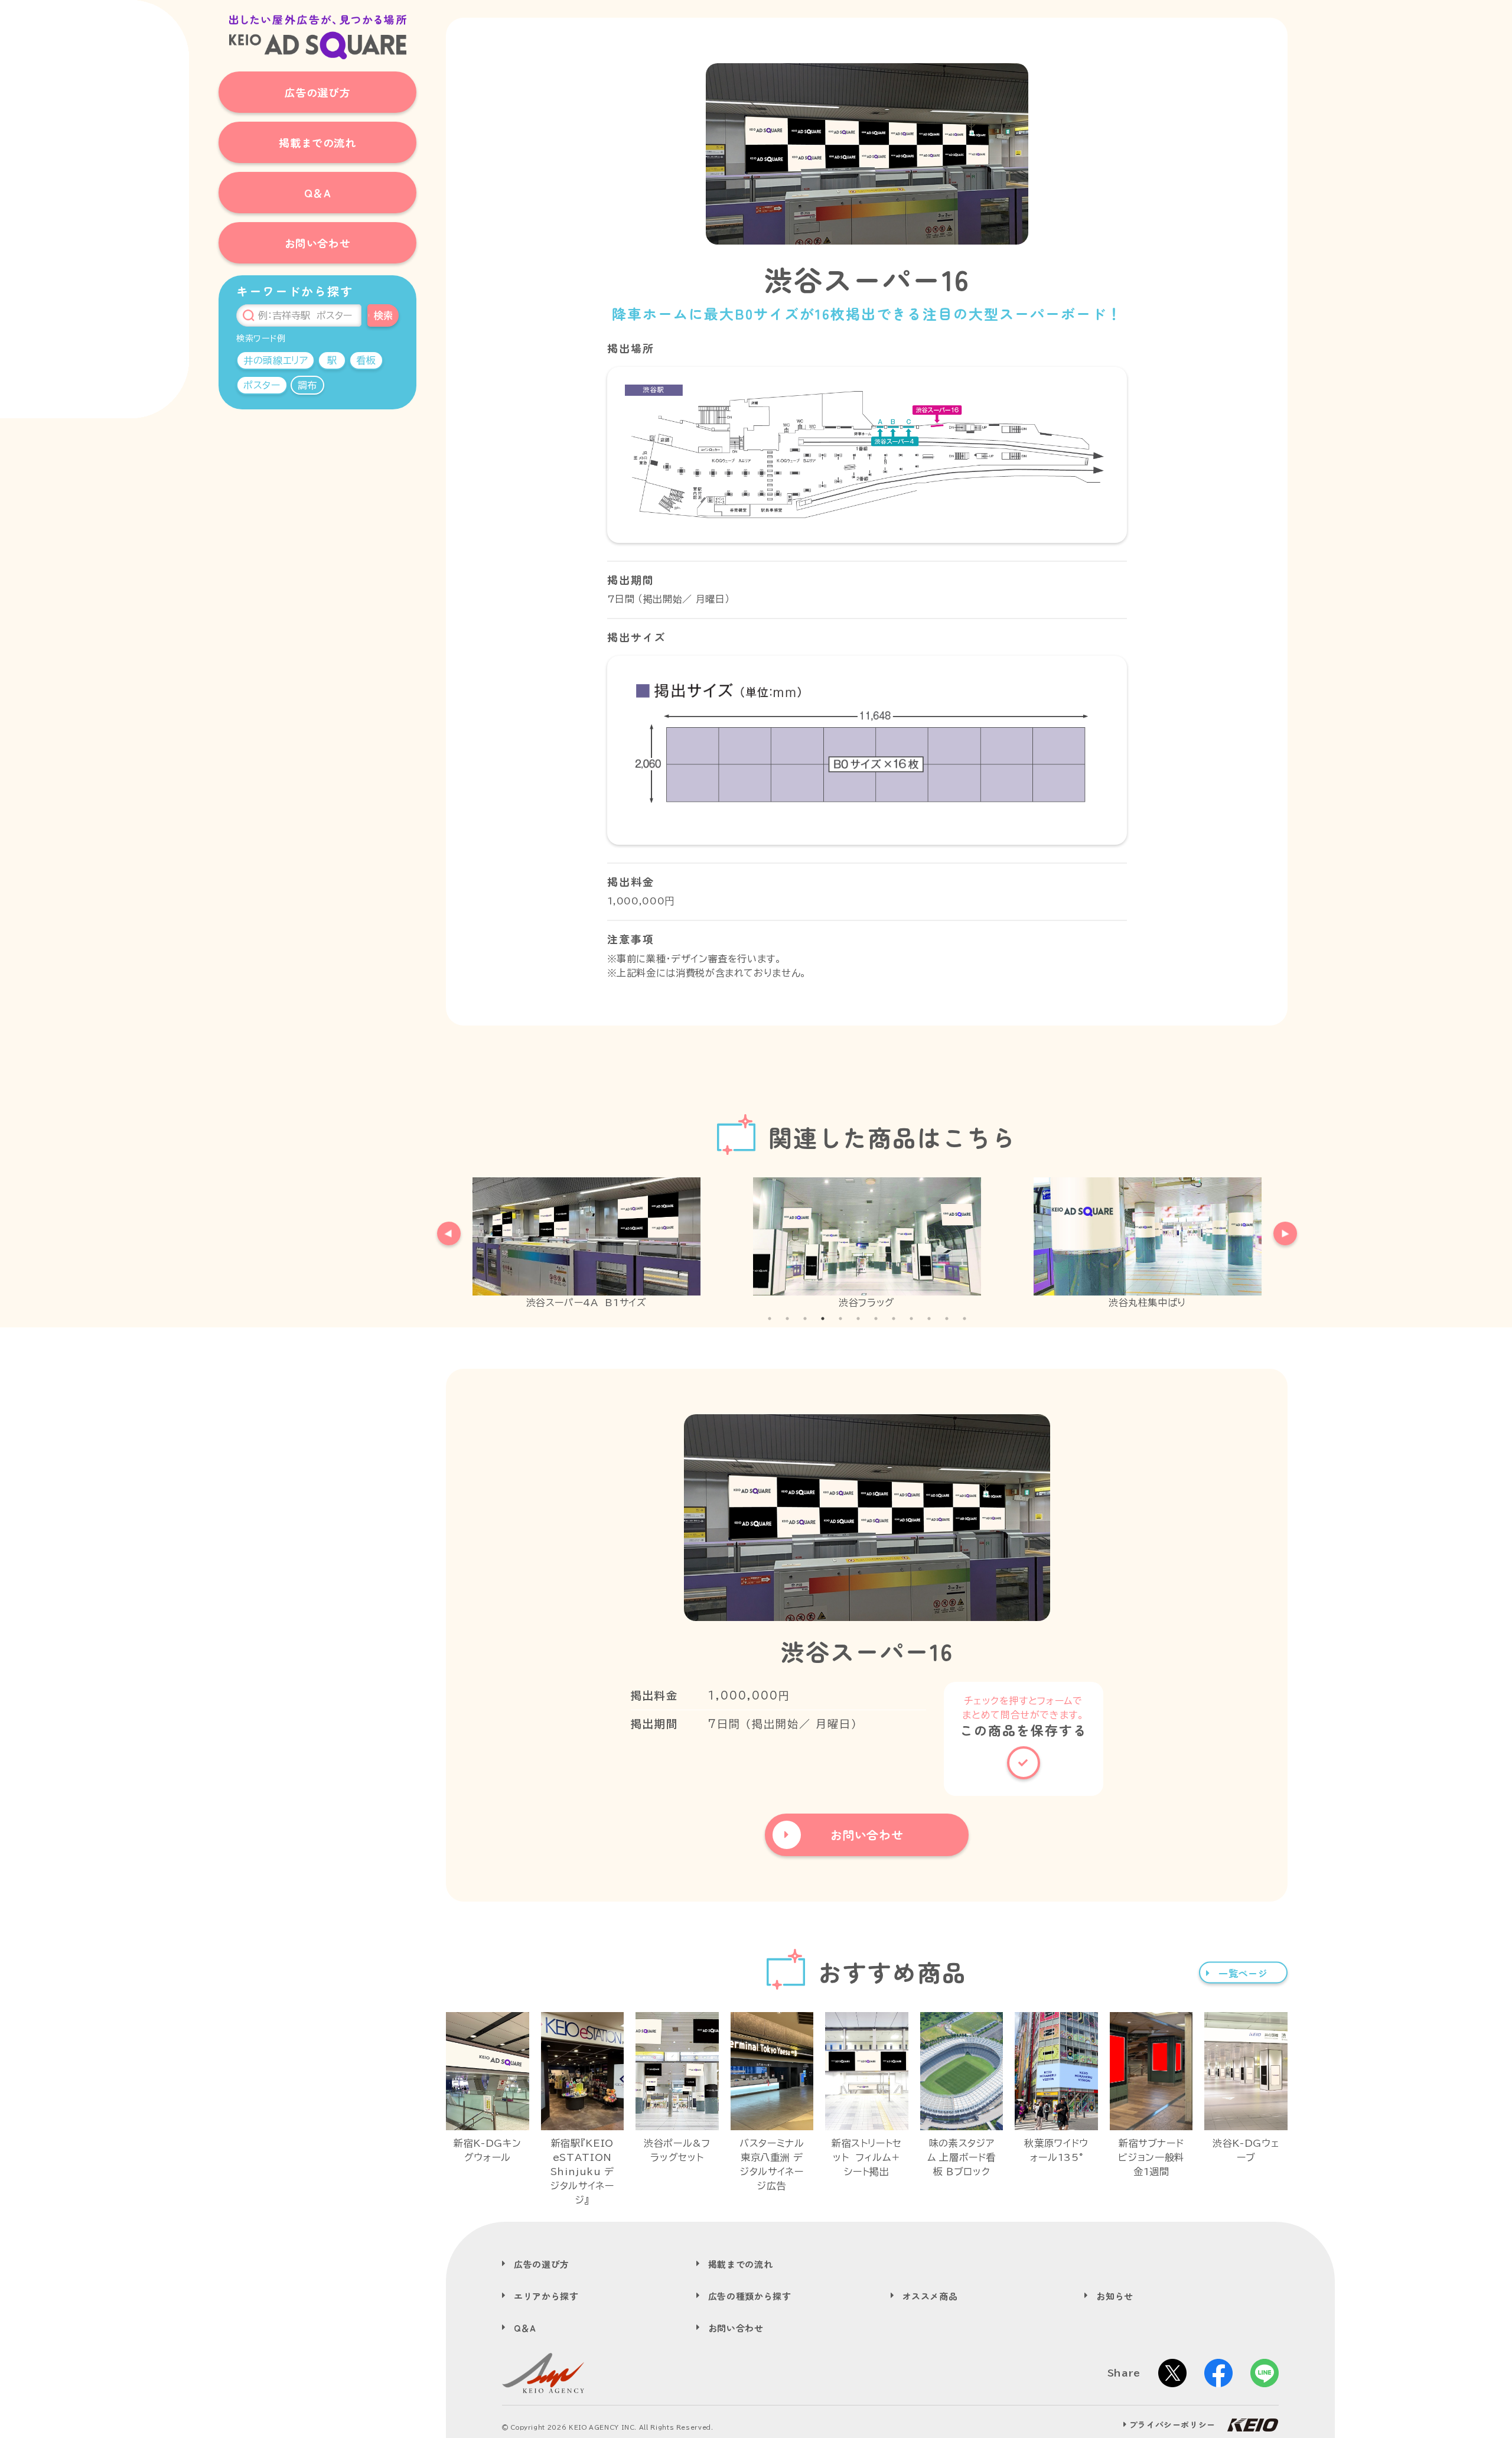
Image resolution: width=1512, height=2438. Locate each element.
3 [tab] (805, 1319)
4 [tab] (823, 1319)
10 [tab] (929, 1319)
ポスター (262, 385)
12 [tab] (964, 1319)
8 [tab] (894, 1319)
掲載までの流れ (740, 2264)
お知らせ (1115, 2296)
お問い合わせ (736, 2328)
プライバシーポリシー (1172, 2424)
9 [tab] (911, 1319)
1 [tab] (770, 1319)
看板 (366, 360)
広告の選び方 (542, 2264)
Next (1279, 1228)
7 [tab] (876, 1319)
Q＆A (525, 2328)
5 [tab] (840, 1319)
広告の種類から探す (750, 2296)
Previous (443, 1228)
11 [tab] (947, 1319)
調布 (307, 385)
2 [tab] (787, 1319)
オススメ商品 (930, 2296)
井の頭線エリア (276, 360)
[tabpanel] (586, 1244)
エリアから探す (546, 2296)
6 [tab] (858, 1319)
